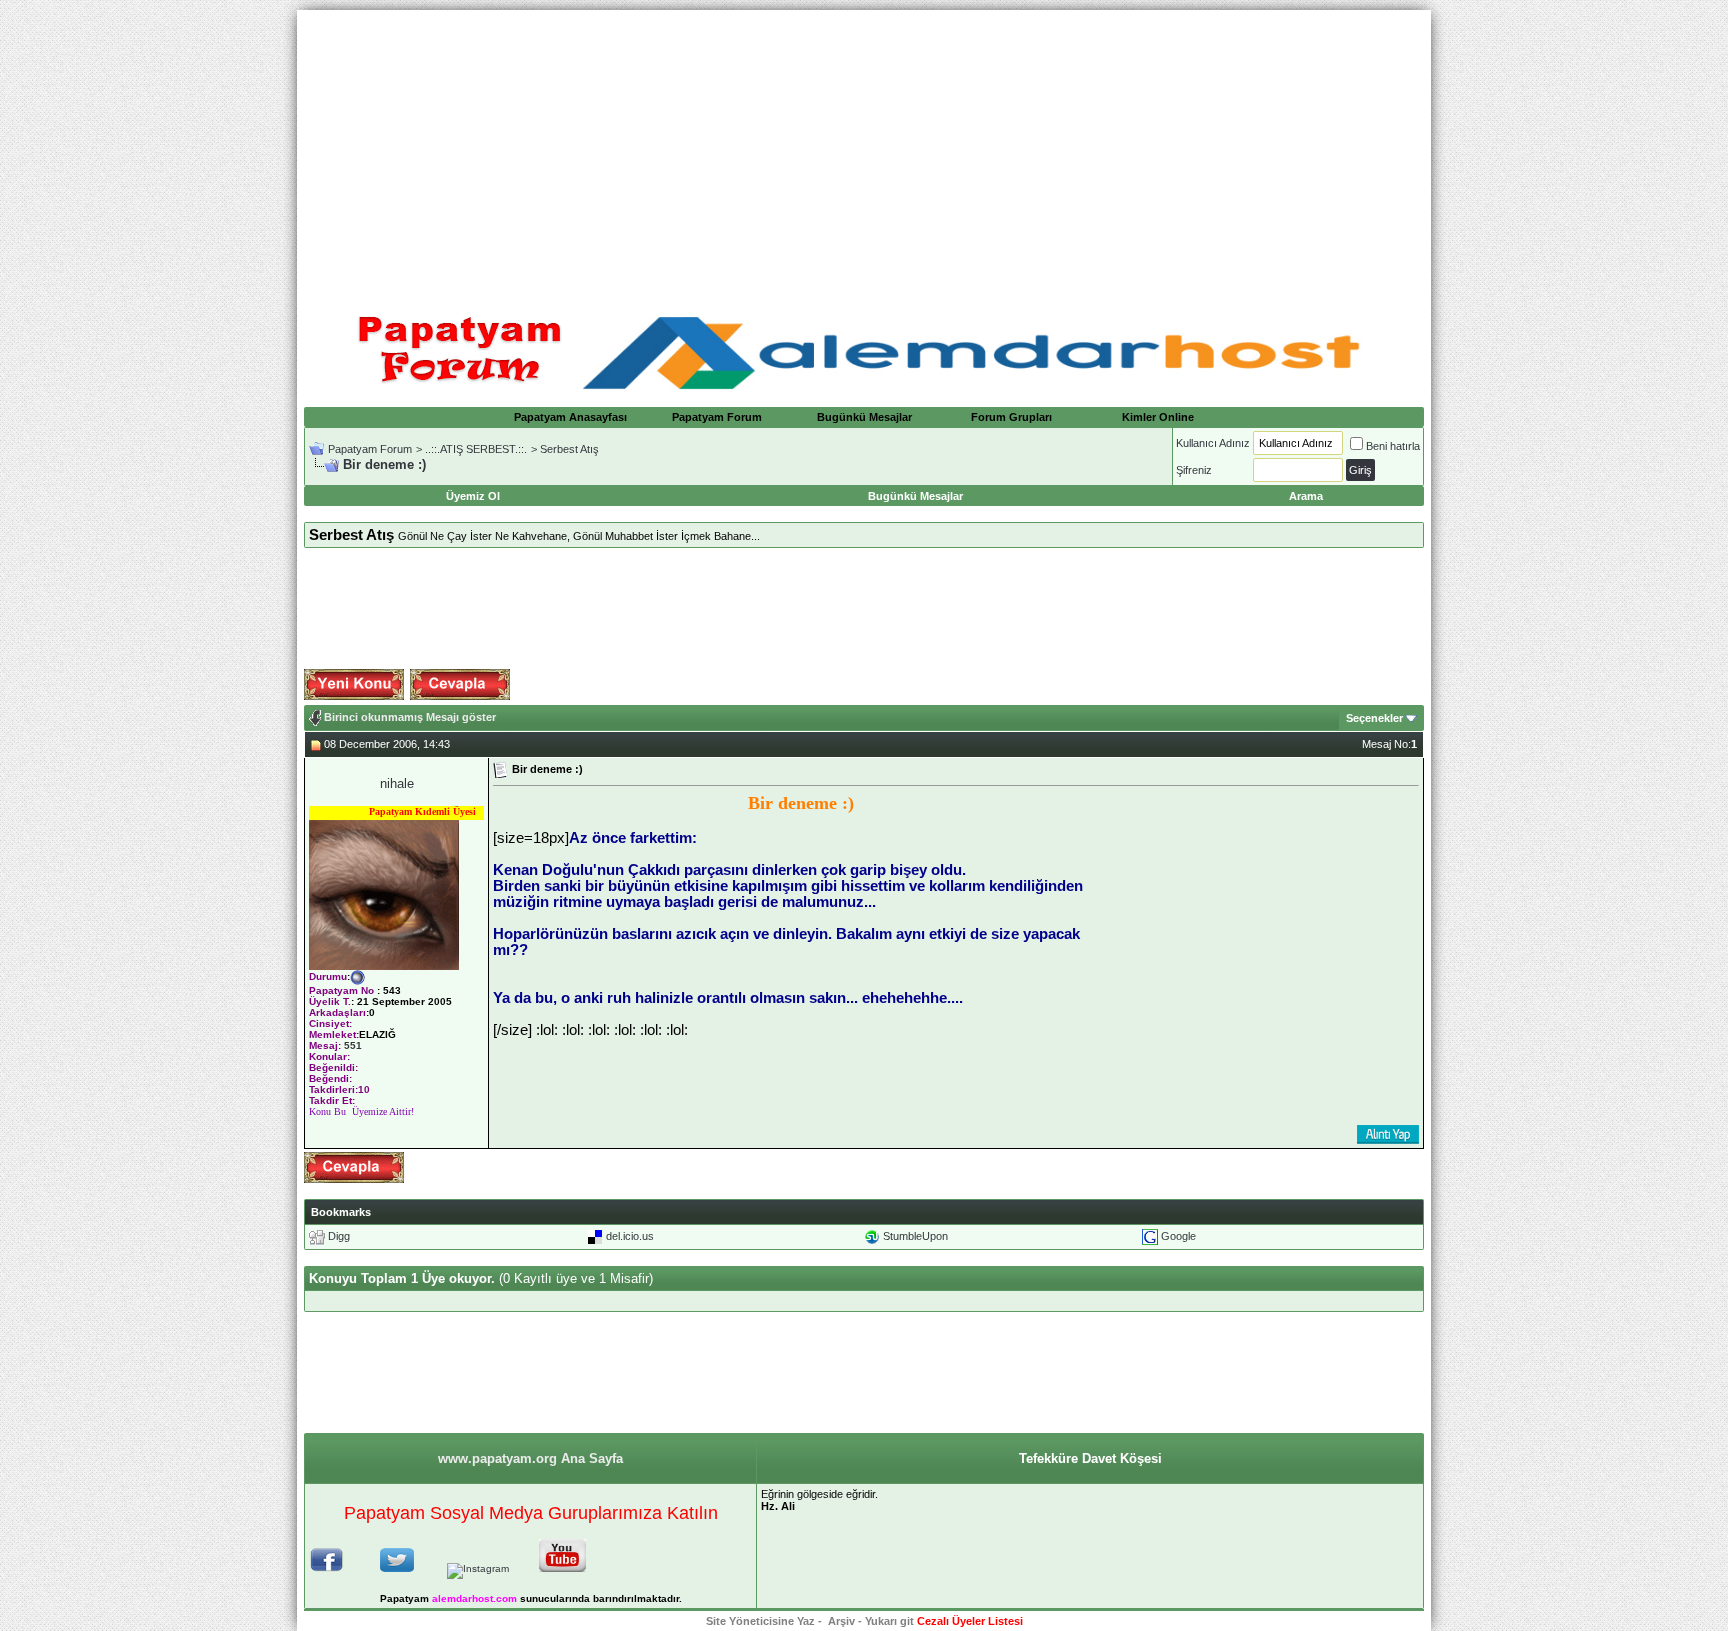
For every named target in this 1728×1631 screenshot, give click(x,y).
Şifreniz (1194, 470)
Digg (339, 1236)
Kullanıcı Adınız (1213, 443)
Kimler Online (1158, 417)
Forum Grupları (1011, 417)
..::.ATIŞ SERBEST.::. (476, 449)
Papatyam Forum (717, 417)
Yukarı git (889, 1621)
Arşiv (841, 1621)
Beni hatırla (1393, 446)
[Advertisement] (864, 150)
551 (353, 1045)
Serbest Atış (569, 449)
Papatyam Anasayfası (570, 417)
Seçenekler (1374, 718)
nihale (397, 783)
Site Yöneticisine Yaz (760, 1621)
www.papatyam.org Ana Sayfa (530, 1458)
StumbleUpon (915, 1236)
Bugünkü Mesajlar (864, 417)
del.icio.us (630, 1236)
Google (1178, 1236)
